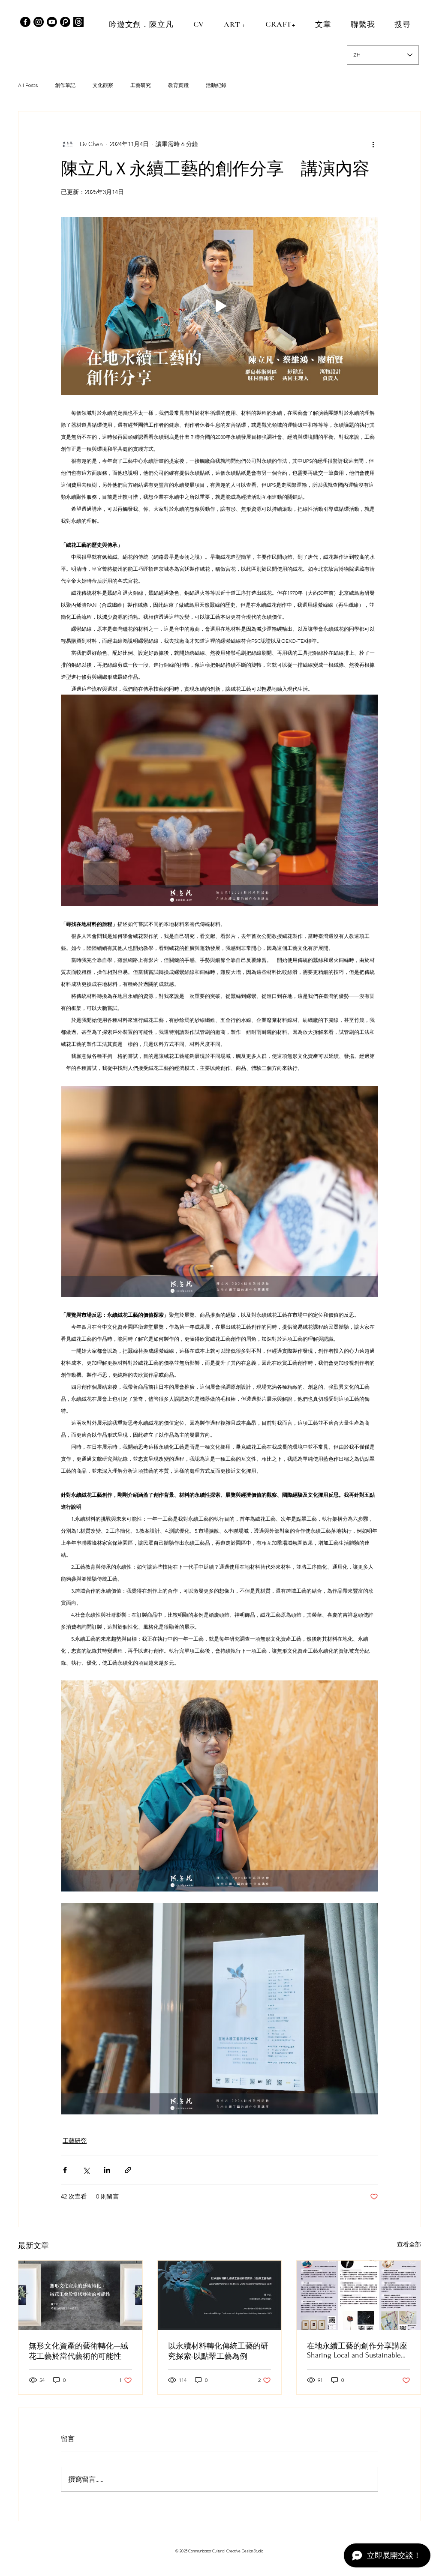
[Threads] (78, 22)
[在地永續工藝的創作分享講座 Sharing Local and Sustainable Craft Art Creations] (359, 2295)
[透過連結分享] (128, 2170)
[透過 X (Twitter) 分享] (86, 2170)
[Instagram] (39, 22)
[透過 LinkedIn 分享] (107, 2170)
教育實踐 (178, 85)
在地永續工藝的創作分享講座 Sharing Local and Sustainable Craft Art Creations (357, 2351)
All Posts (28, 85)
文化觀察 (103, 85)
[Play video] (219, 306)
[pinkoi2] (65, 22)
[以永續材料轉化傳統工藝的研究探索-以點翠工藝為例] (220, 2295)
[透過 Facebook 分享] (65, 2170)
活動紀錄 (216, 85)
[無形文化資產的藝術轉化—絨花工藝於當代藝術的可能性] (80, 2295)
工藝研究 (141, 85)
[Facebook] (25, 22)
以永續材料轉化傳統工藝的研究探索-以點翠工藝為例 (218, 2351)
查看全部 (409, 2244)
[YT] (52, 22)
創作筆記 (65, 85)
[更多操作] (373, 144)
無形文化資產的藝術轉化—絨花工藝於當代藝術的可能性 (78, 2351)
